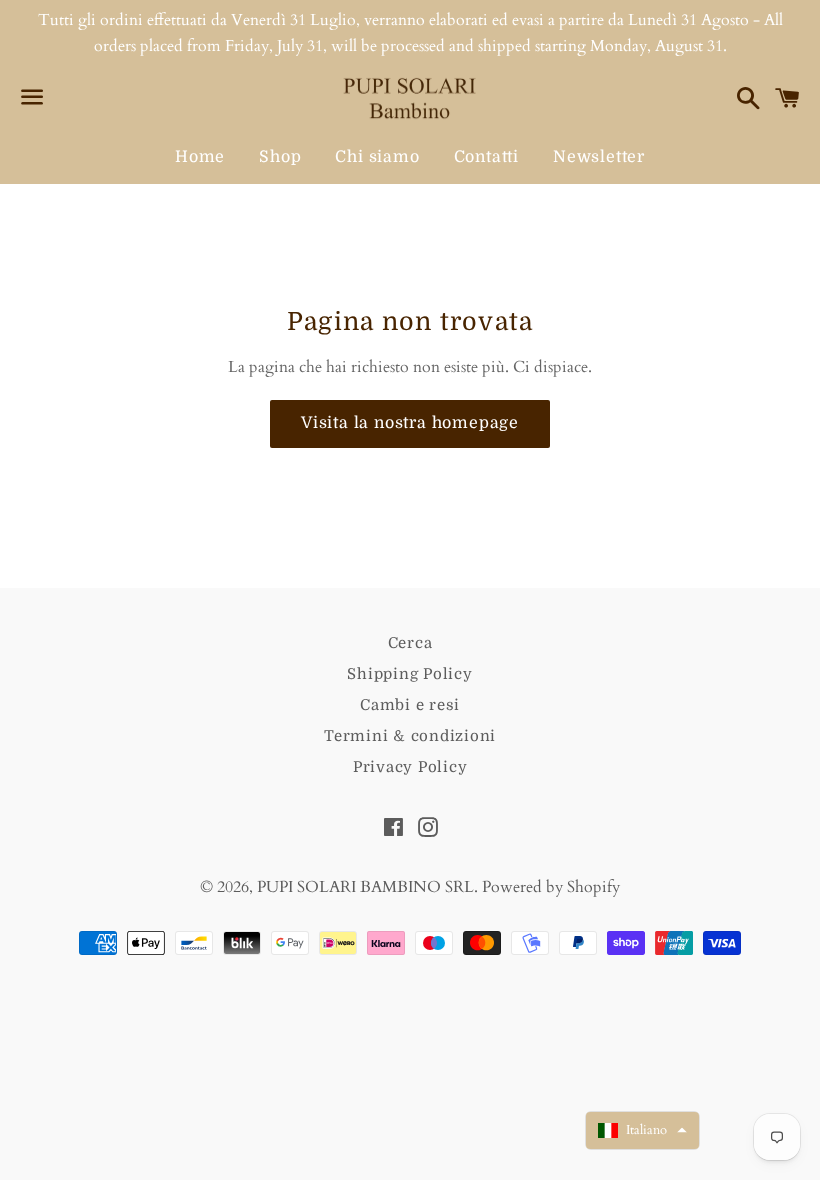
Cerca (410, 643)
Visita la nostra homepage (410, 423)
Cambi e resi (410, 705)
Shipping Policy (409, 674)
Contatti (486, 157)
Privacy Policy (410, 767)
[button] (642, 1130)
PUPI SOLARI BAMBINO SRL (365, 887)
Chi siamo (377, 157)
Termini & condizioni (410, 736)
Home (200, 157)
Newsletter (599, 157)
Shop (280, 157)
